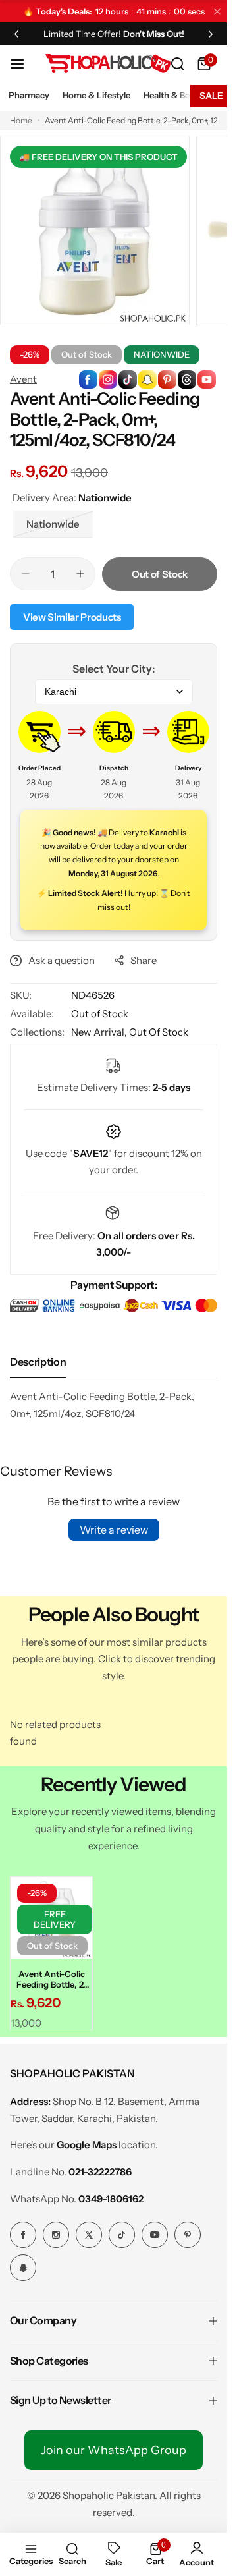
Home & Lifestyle (96, 95)
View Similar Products (72, 617)
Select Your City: (114, 669)
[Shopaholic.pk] (108, 64)
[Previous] (16, 34)
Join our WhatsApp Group (114, 2446)
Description (38, 1362)
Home (21, 120)
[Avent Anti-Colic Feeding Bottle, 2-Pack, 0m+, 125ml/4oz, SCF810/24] (49, 1916)
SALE (211, 96)
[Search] (178, 64)
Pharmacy (29, 95)
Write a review (114, 1530)
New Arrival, (100, 1032)
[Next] (211, 34)
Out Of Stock (159, 1032)
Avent (23, 379)
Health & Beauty (175, 95)
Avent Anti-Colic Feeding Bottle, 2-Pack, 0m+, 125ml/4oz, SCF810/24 (50, 1975)
